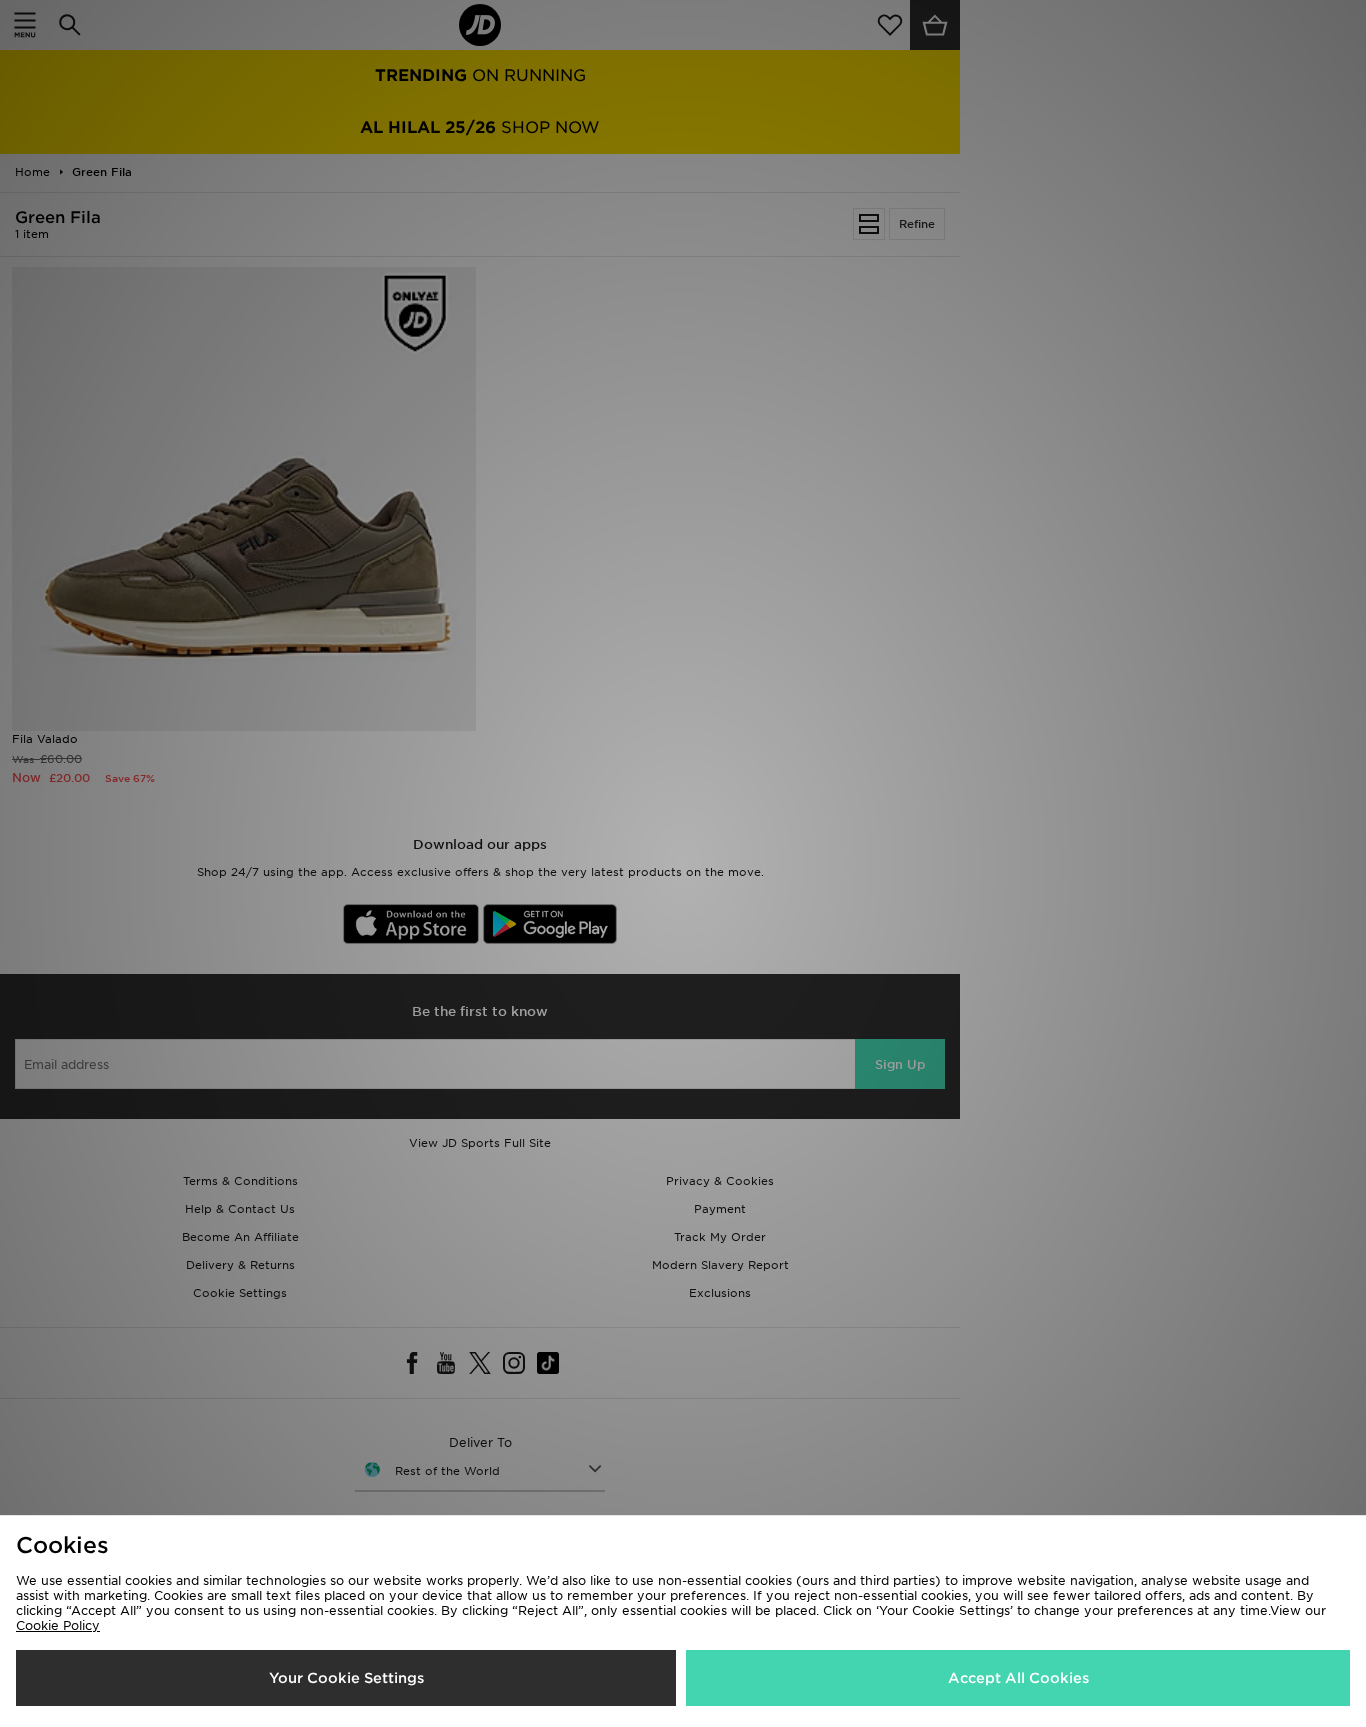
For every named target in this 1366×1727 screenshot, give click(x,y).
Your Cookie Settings (346, 1678)
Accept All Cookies (1018, 1678)
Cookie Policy (58, 1625)
